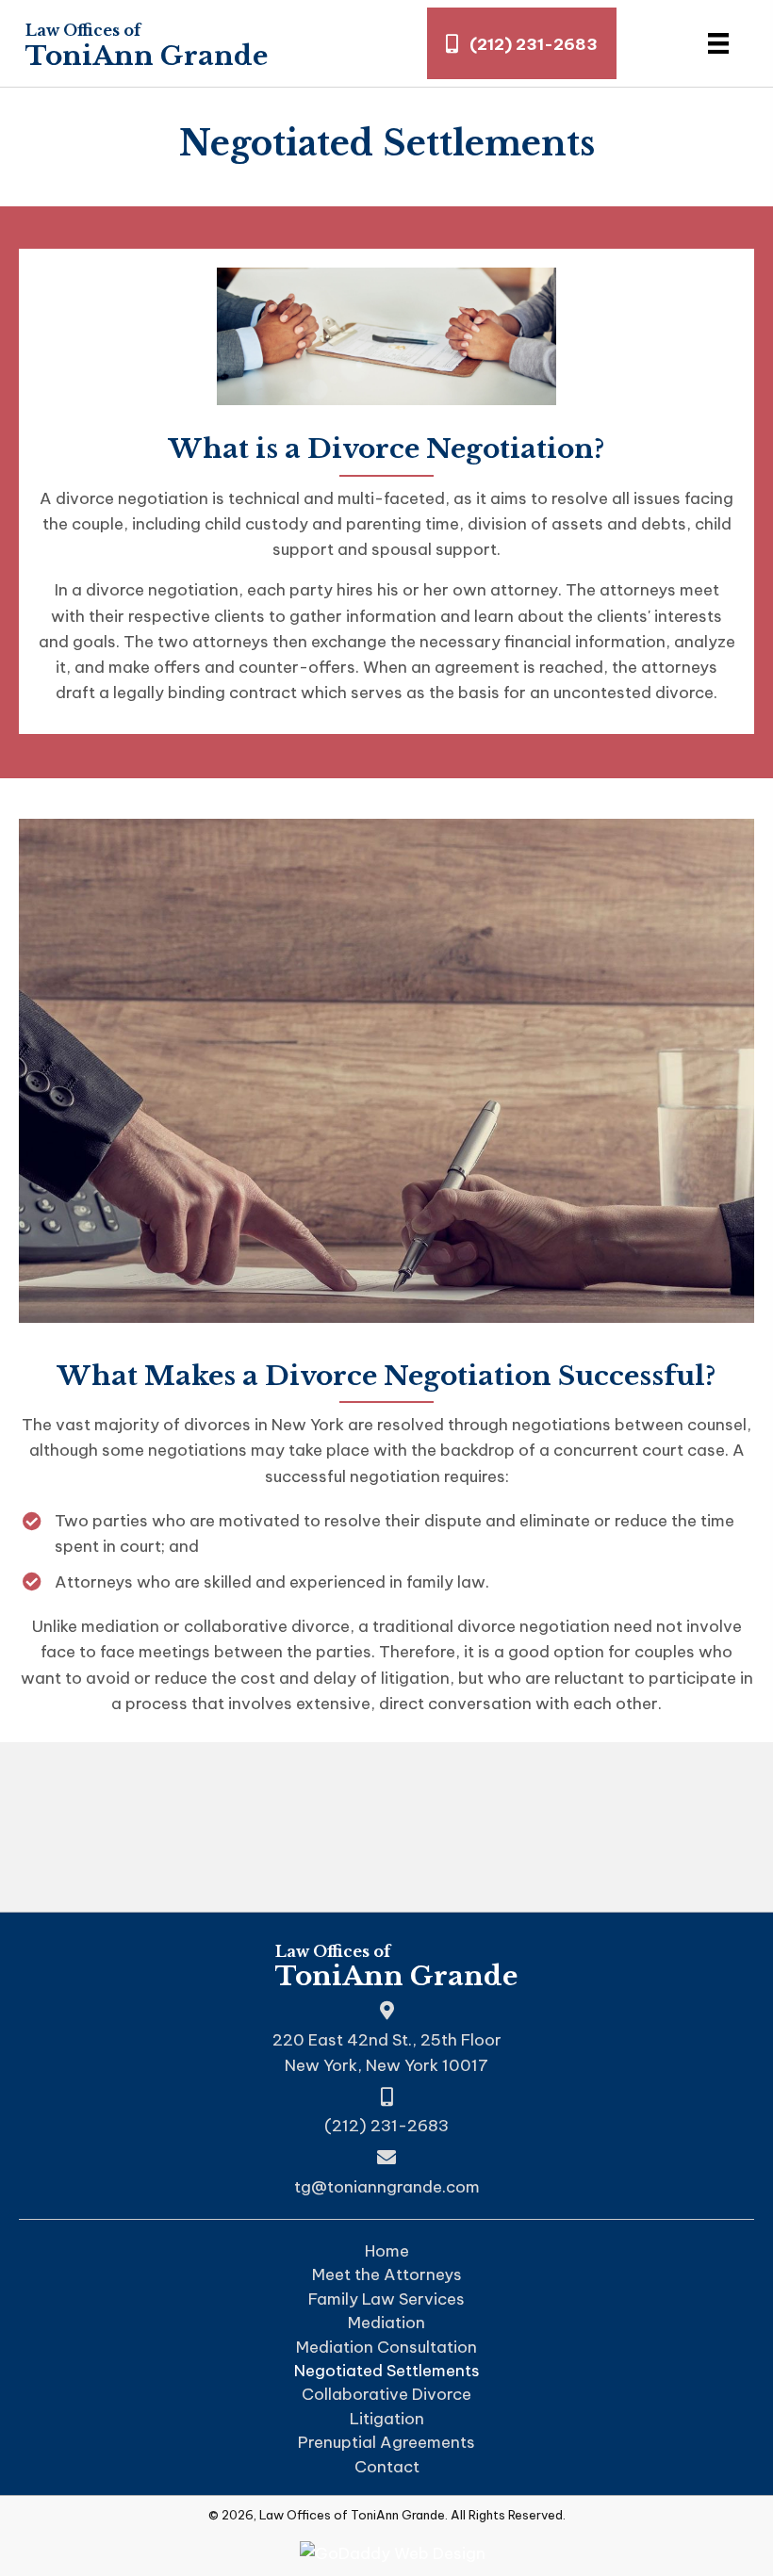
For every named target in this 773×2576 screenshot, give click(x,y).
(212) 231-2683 (386, 2126)
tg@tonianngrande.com (387, 2187)
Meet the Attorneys (387, 2275)
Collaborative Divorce (386, 2395)
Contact (387, 2467)
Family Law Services (386, 2299)
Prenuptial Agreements (386, 2443)
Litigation (387, 2419)
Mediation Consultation (386, 2348)
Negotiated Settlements (387, 2371)
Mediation (386, 2323)
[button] (522, 43)
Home (387, 2251)
